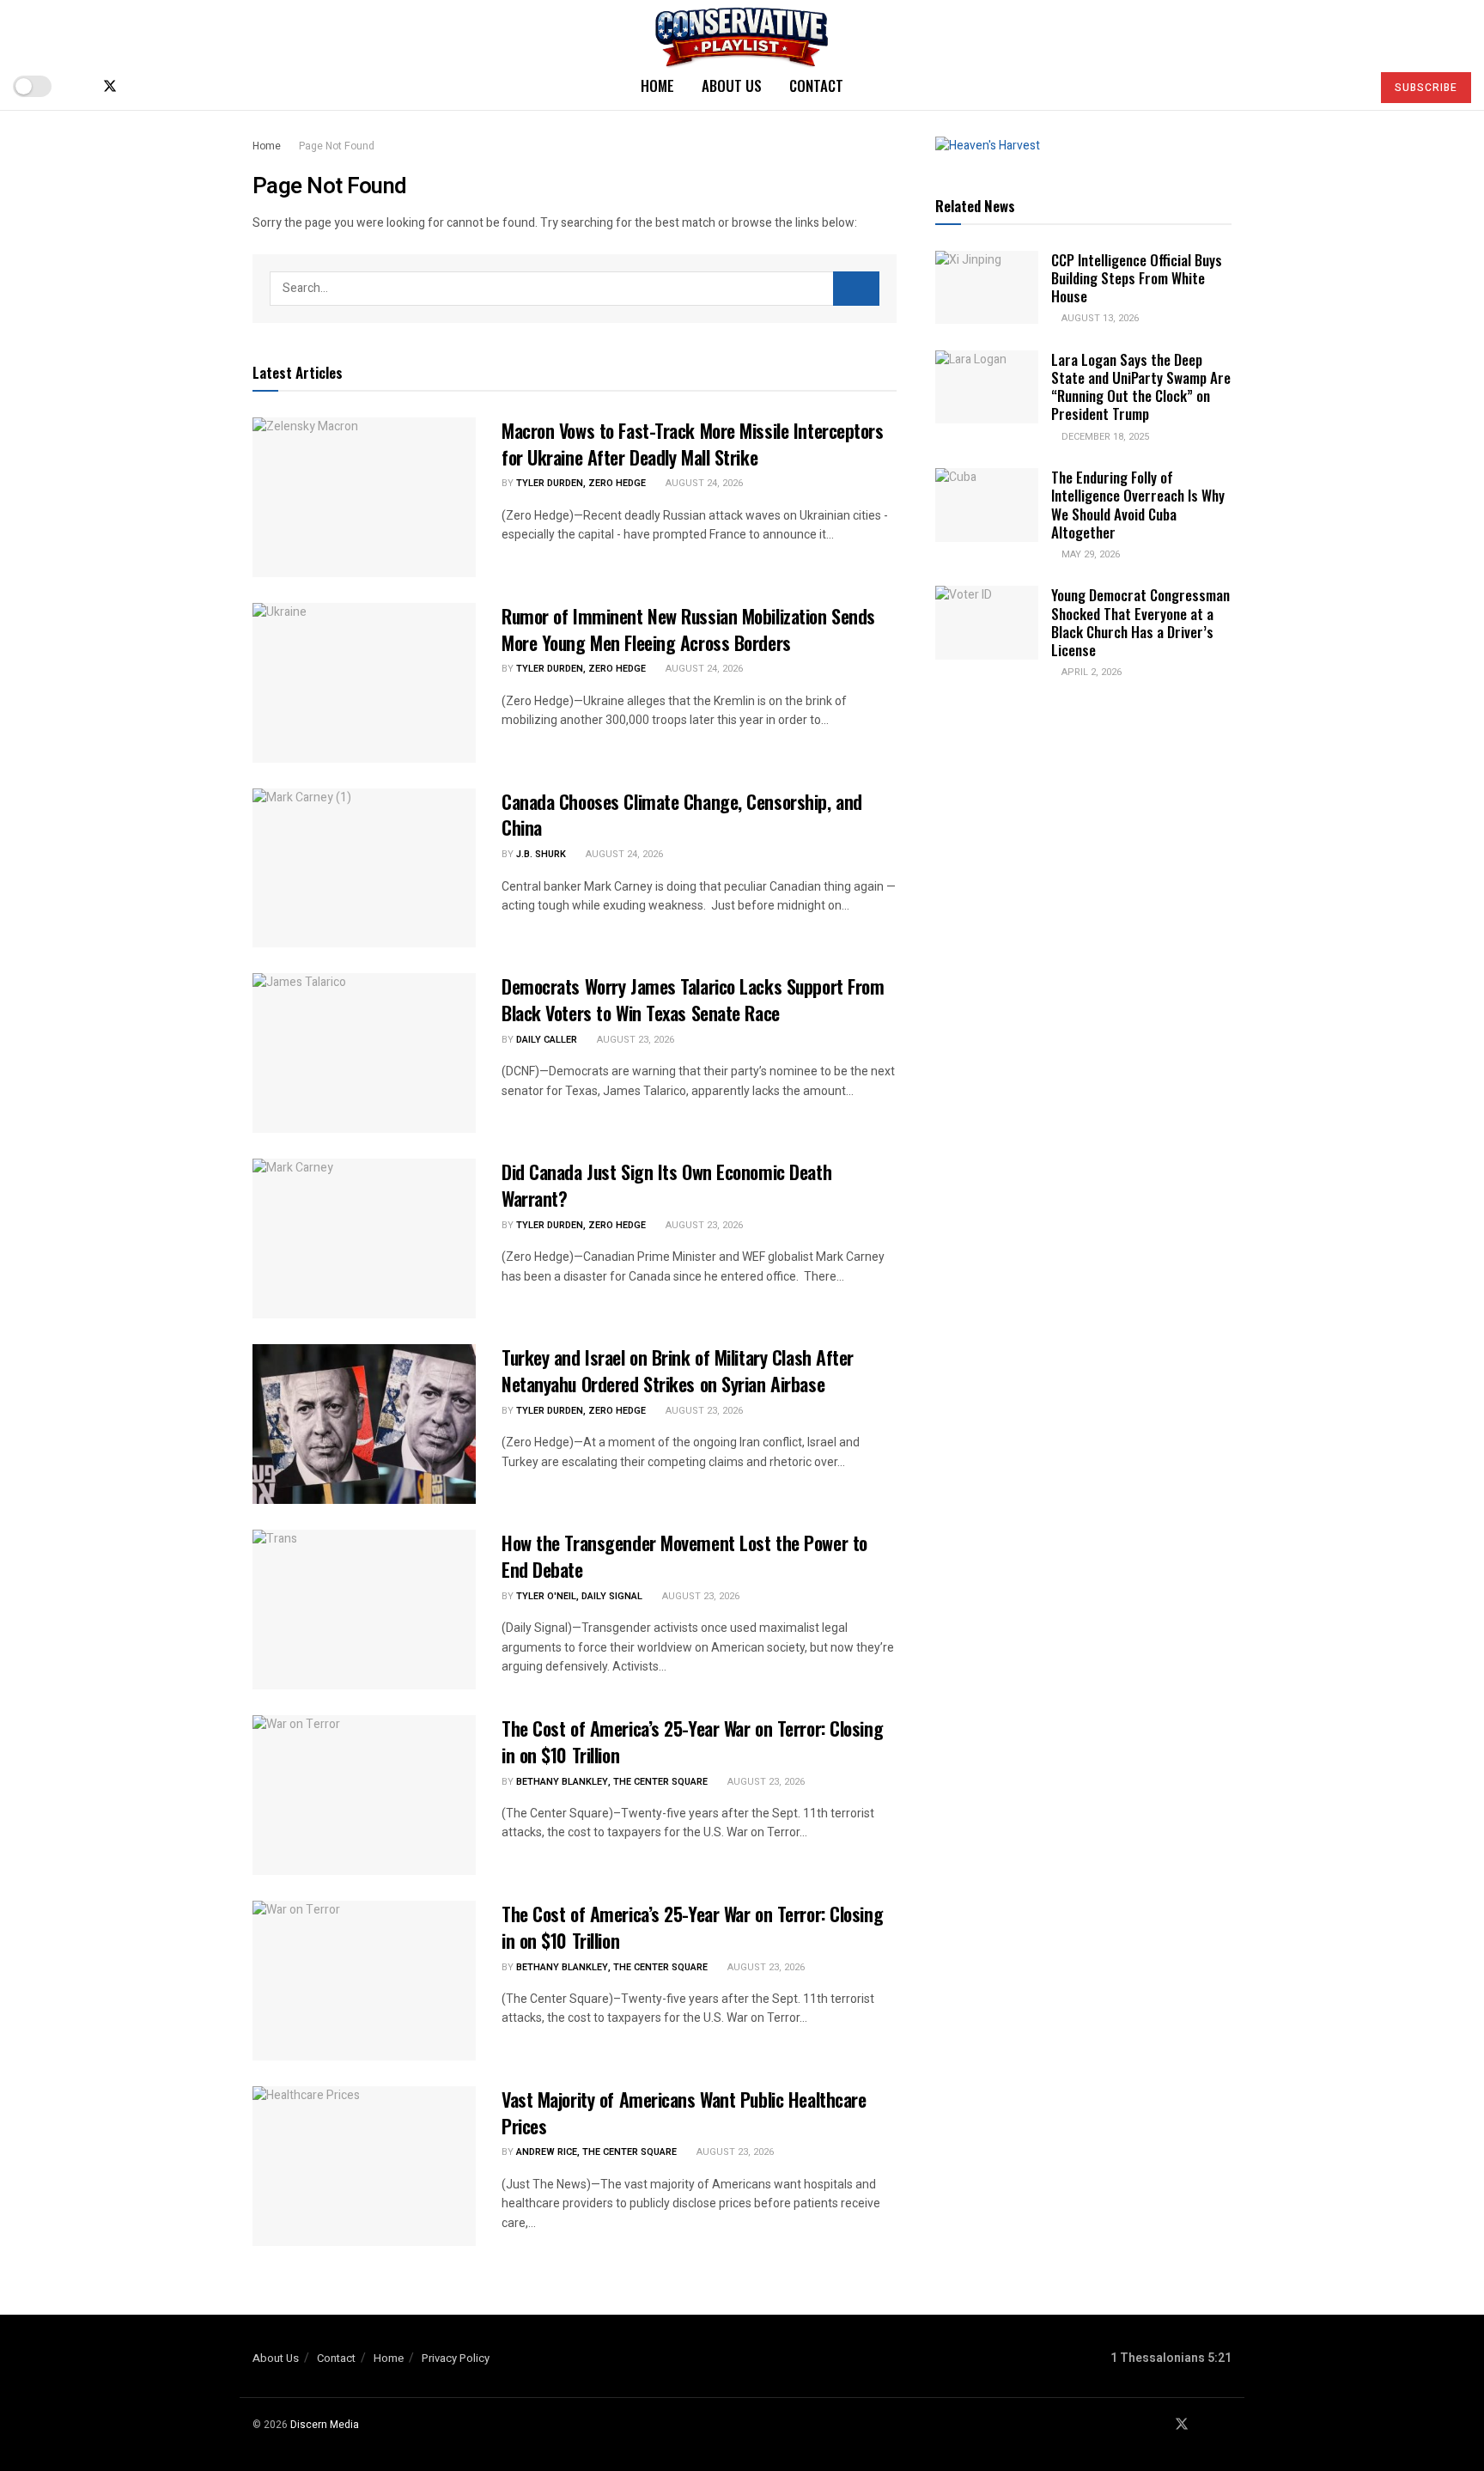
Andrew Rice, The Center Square (596, 2152)
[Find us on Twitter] (110, 86)
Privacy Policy (456, 2358)
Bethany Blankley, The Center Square (612, 1782)
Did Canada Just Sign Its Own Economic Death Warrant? (666, 1185)
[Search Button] (1350, 86)
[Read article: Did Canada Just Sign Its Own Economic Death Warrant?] (364, 1239)
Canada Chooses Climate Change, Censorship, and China (682, 815)
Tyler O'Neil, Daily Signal (579, 1596)
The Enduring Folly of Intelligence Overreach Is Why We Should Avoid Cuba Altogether (1138, 505)
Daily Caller (547, 1040)
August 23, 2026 (634, 1040)
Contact (816, 85)
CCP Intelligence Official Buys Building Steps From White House (1137, 278)
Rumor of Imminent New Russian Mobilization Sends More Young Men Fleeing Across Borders (688, 629)
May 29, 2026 (1089, 554)
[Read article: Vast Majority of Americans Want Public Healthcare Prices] (364, 2166)
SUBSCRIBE (1426, 88)
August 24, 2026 (703, 483)
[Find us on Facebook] (81, 86)
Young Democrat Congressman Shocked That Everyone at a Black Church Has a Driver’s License (1140, 622)
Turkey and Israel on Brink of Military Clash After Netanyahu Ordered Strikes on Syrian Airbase (678, 1370)
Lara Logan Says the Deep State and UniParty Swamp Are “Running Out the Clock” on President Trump (1141, 387)
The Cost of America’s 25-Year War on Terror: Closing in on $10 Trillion (692, 1741)
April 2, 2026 (1090, 672)
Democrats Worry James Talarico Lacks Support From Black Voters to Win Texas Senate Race (693, 999)
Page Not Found (337, 146)
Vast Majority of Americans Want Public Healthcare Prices (684, 2112)
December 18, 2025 (1104, 437)
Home (657, 85)
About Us (732, 85)
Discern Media (325, 2425)
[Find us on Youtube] (139, 86)
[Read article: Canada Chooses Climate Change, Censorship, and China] (364, 868)
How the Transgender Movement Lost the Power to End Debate (684, 1556)
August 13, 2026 (1099, 318)
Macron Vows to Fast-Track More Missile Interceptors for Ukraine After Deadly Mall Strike (693, 444)
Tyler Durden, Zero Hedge (581, 483)
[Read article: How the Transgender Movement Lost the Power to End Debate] (364, 1610)
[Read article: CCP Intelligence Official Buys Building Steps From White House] (987, 288)
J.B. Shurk (541, 854)
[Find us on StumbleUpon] (167, 86)
